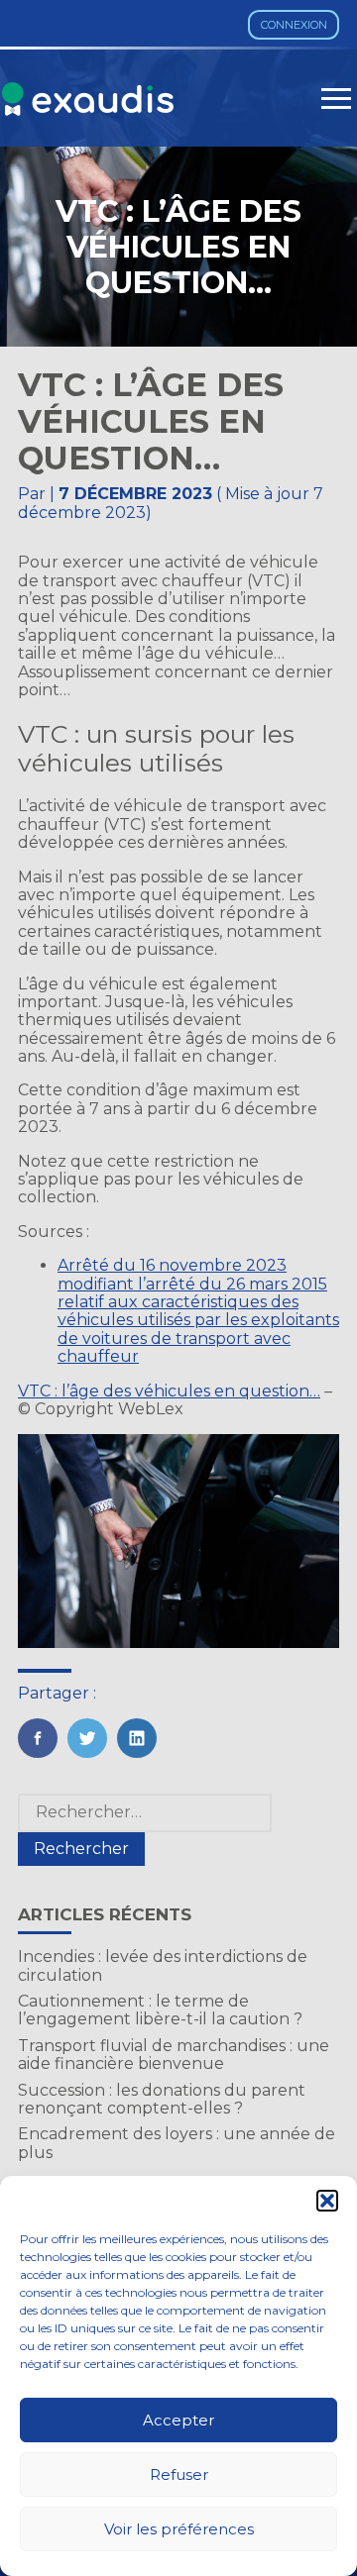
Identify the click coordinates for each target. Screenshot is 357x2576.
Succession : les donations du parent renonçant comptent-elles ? (162, 2099)
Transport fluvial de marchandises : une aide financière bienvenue (174, 2055)
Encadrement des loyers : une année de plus (177, 2143)
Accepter (178, 2420)
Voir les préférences (179, 2529)
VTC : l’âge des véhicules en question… (169, 1391)
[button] (327, 2201)
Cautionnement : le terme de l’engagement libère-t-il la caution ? (160, 2010)
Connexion (294, 25)
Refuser (179, 2474)
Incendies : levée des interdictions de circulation (163, 1965)
